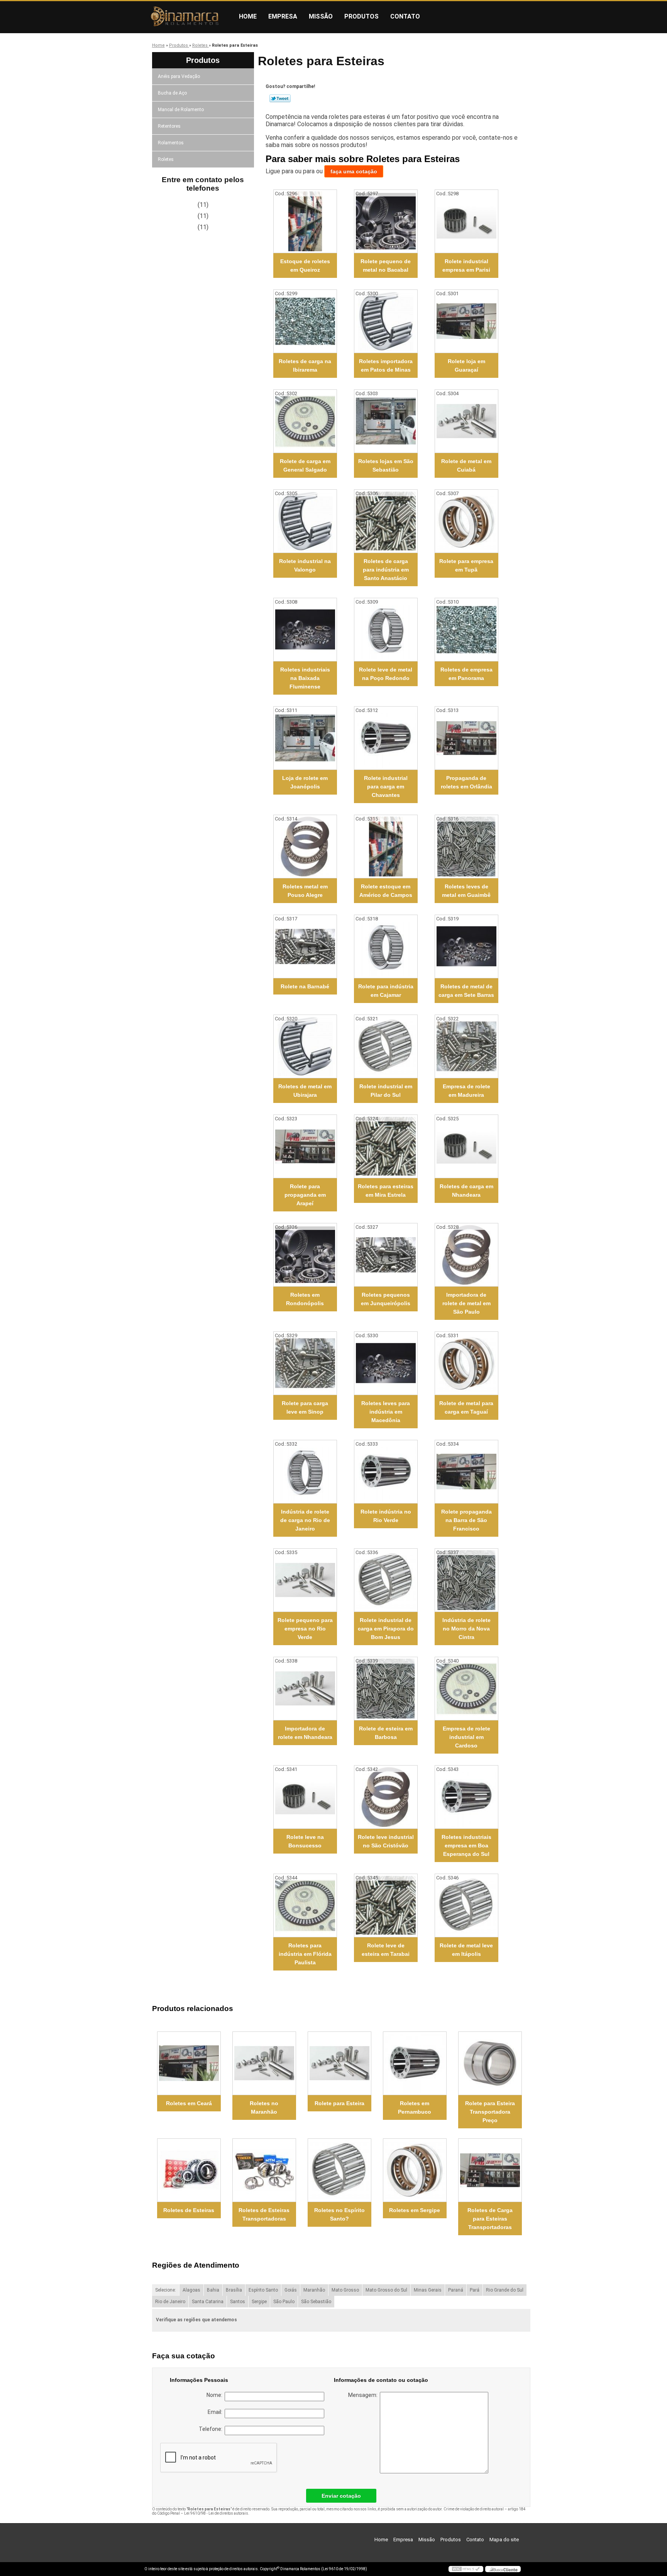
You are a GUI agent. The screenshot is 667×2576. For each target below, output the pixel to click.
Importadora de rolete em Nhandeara (305, 1733)
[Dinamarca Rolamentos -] (189, 17)
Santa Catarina (208, 2302)
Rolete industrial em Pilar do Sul (386, 1091)
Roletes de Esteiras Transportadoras (264, 2214)
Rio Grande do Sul (505, 2290)
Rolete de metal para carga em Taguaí (466, 1407)
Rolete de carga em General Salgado (305, 465)
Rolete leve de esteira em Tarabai (386, 1950)
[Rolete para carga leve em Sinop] (305, 1363)
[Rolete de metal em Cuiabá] (466, 421)
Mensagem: (364, 2395)
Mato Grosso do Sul (386, 2290)
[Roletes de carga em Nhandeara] (466, 1146)
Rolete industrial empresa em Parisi (466, 266)
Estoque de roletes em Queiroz (305, 266)
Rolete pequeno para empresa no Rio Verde (305, 1629)
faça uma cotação (354, 171)
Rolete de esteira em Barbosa (386, 1733)
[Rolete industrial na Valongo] (305, 521)
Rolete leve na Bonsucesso (305, 1841)
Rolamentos (171, 143)
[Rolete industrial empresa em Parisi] (466, 221)
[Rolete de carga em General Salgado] (305, 421)
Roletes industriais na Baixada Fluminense (305, 678)
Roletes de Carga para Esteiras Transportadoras (490, 2219)
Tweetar (280, 98)
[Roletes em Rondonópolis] (305, 1255)
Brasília (234, 2290)
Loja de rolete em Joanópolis (305, 782)
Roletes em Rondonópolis (305, 1299)
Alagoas (191, 2290)
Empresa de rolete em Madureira (466, 1091)
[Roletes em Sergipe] (415, 2170)
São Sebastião (316, 2302)
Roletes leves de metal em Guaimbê (466, 891)
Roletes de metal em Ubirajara (305, 1091)
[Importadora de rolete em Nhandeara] (305, 1689)
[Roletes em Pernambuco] (415, 2063)
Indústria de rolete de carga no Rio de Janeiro (305, 1520)
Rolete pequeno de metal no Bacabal (386, 266)
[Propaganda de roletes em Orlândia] (466, 738)
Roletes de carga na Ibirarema (305, 365)
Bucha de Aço (172, 93)
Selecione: (166, 2290)
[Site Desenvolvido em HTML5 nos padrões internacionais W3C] (466, 2569)
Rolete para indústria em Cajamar (386, 991)
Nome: (216, 2395)
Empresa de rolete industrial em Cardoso (466, 1737)
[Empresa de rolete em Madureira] (466, 1046)
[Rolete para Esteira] (339, 2063)
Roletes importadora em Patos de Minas (386, 365)
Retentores (169, 126)
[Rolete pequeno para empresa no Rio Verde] (305, 1580)
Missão (321, 16)
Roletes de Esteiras (189, 2210)
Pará (475, 2290)
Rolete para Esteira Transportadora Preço (490, 2112)
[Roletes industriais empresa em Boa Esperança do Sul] (466, 1797)
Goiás (291, 2290)
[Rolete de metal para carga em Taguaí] (466, 1363)
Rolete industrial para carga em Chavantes (386, 787)
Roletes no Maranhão (264, 2107)
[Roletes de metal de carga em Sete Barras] (466, 946)
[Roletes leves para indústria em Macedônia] (386, 1363)
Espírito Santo (263, 2290)
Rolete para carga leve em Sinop (305, 1407)
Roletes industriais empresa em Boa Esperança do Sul (466, 1845)
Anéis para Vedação (179, 76)
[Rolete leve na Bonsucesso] (305, 1797)
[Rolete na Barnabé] (305, 946)
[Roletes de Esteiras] (189, 2170)
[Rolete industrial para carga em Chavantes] (386, 738)
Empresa (283, 16)
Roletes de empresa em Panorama (466, 674)
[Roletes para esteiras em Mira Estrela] (386, 1146)
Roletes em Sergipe (415, 2210)
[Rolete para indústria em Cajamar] (386, 946)
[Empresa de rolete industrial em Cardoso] (466, 1689)
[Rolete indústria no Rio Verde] (386, 1472)
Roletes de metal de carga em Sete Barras (466, 991)
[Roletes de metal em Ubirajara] (305, 1046)
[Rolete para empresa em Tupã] (466, 521)
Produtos (361, 16)
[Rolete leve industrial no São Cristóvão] (386, 1797)
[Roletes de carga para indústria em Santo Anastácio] (386, 521)
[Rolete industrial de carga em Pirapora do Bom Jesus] (386, 1580)
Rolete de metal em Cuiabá (466, 465)
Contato (405, 16)
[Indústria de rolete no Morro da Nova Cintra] (466, 1580)
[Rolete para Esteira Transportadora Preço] (490, 2063)
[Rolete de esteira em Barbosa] (386, 1689)
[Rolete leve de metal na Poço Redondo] (386, 630)
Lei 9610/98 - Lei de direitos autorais (216, 2513)
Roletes (166, 159)
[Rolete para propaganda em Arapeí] (305, 1146)
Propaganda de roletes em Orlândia (466, 782)
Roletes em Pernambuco (415, 2107)
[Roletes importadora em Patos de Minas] (386, 321)
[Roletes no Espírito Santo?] (339, 2170)
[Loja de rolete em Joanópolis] (305, 738)
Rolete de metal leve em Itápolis (466, 1950)
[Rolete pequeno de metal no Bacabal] (386, 221)
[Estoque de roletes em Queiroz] (305, 221)
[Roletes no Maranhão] (264, 2063)
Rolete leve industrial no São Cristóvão (386, 1841)
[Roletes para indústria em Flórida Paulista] (305, 1905)
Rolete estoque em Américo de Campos (386, 891)
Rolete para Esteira (339, 2103)
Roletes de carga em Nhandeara (466, 1191)
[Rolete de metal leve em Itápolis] (466, 1905)
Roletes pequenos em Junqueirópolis (386, 1299)
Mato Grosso (345, 2290)
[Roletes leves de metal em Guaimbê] (466, 847)
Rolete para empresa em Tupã (466, 565)
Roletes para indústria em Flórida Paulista (305, 1954)
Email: (216, 2412)
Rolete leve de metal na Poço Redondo (386, 674)
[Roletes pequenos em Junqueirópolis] (386, 1255)
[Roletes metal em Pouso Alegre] (305, 847)
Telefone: (212, 2429)
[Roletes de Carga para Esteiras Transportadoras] (490, 2170)
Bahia (213, 2290)
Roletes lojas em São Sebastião (386, 465)
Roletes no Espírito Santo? (339, 2214)
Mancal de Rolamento (181, 110)
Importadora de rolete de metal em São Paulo (466, 1303)
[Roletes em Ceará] (189, 2063)
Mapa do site (504, 2540)
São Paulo (284, 2302)
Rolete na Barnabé (305, 986)
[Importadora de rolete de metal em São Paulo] (466, 1255)
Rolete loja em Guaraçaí (466, 365)
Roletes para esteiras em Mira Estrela (386, 1191)
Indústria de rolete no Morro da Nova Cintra (466, 1629)
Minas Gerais (428, 2290)
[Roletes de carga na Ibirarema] (305, 321)
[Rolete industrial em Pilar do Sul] (386, 1046)
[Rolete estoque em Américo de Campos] (386, 847)
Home (248, 16)
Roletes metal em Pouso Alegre (305, 891)
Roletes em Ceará (189, 2103)
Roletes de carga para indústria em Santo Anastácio (386, 570)
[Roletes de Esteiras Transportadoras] (264, 2170)
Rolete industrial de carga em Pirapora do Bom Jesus (386, 1629)
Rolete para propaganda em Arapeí (305, 1195)
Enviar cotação (341, 2496)
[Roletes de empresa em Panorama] (466, 630)
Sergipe (259, 2302)
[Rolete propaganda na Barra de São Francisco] (466, 1472)
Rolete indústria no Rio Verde (386, 1516)
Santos (238, 2302)
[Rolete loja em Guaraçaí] (466, 321)
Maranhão (314, 2290)
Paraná (456, 2290)
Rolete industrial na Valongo (305, 565)
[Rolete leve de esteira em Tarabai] (386, 1905)
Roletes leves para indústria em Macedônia (386, 1412)
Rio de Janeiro (170, 2302)
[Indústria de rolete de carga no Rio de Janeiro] (305, 1472)
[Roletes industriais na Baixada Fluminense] (305, 630)
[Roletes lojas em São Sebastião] (386, 421)
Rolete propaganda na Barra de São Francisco (466, 1520)
